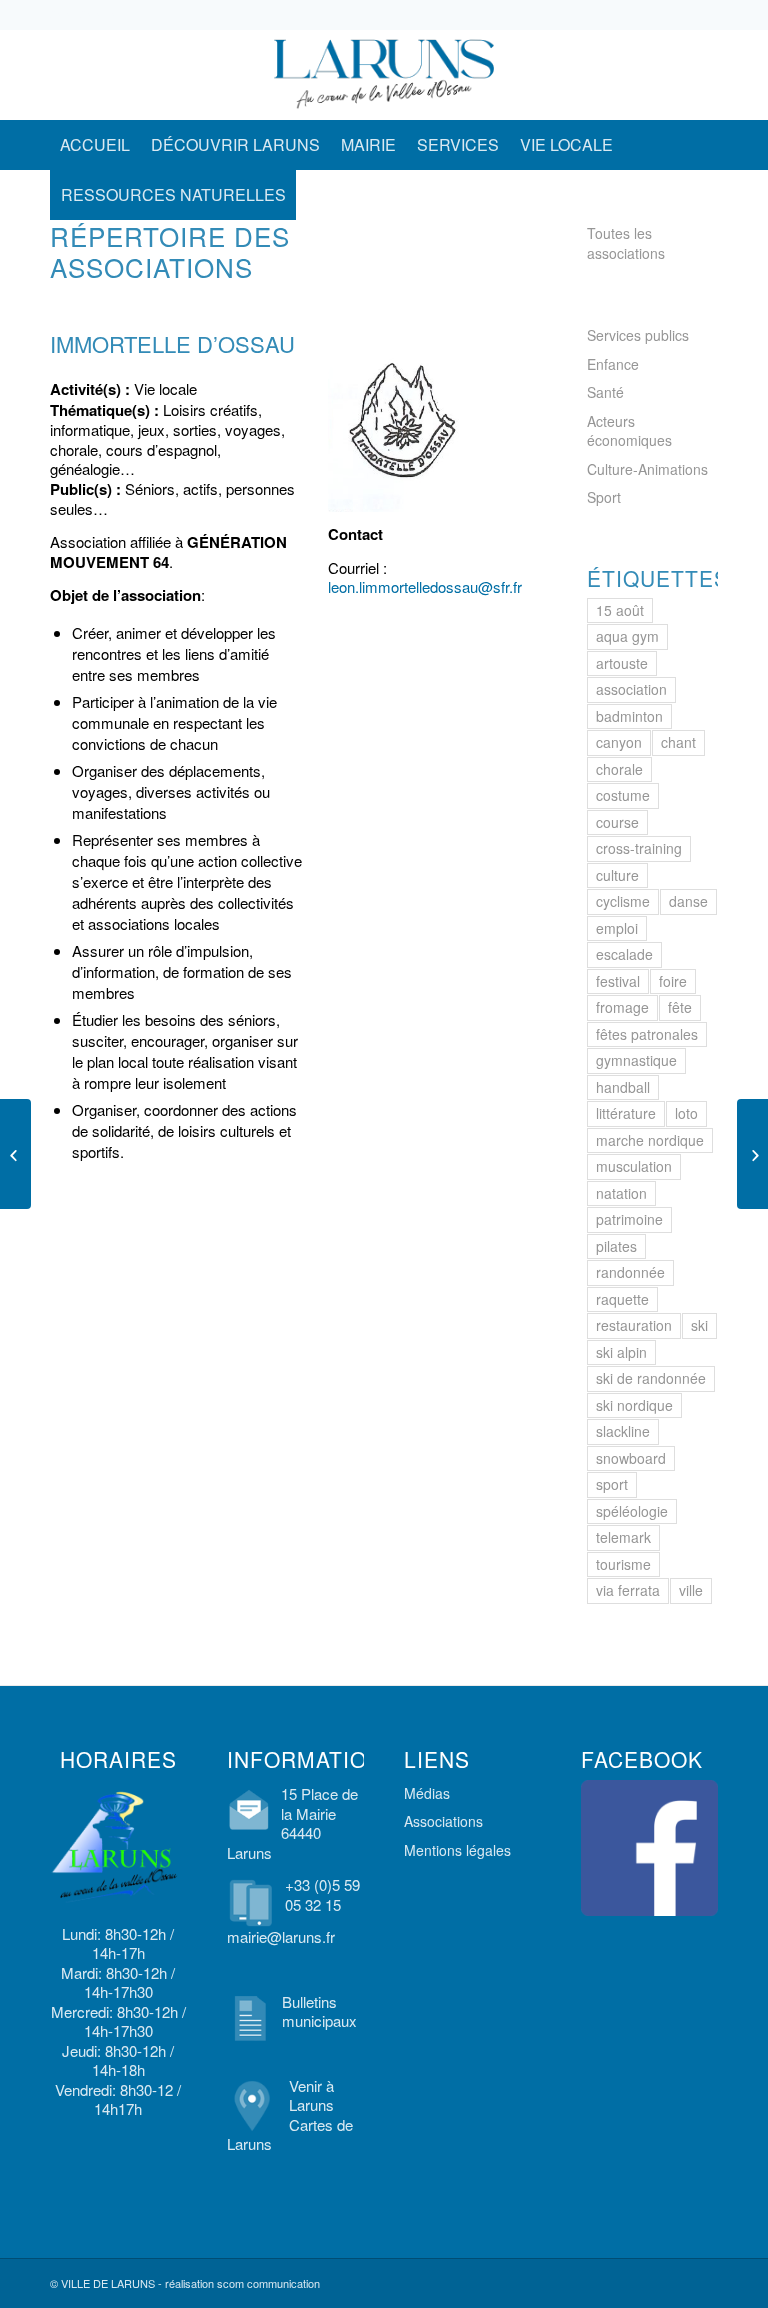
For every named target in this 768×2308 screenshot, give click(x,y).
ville (691, 1590)
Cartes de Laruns (290, 2134)
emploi (617, 928)
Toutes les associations (626, 243)
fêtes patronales (647, 1034)
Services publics (638, 335)
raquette (622, 1299)
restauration (634, 1325)
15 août (620, 610)
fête (680, 1007)
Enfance (613, 364)
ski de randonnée (651, 1378)
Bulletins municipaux (319, 2011)
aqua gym (627, 636)
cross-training (639, 848)
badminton (629, 716)
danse (688, 901)
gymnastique (636, 1060)
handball (623, 1087)
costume (623, 795)
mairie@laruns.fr (281, 1936)
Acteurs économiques (629, 431)
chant (678, 742)
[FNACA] (15, 1154)
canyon (619, 742)
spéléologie (632, 1511)
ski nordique (634, 1405)
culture (617, 875)
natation (621, 1193)
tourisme (623, 1564)
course (617, 822)
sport (612, 1484)
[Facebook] (643, 75)
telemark (623, 1537)
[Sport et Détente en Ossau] (752, 1154)
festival (618, 981)
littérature (626, 1113)
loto (686, 1113)
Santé (605, 392)
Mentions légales (457, 1850)
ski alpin (621, 1352)
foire (673, 981)
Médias (427, 1793)
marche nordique (650, 1140)
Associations (443, 1821)
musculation (634, 1166)
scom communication (268, 2283)
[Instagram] (673, 75)
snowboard (631, 1458)
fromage (622, 1007)
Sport (604, 497)
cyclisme (623, 901)
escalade (624, 954)
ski (699, 1325)
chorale (619, 769)
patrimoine (629, 1219)
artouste (622, 663)
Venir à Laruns (311, 2095)
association (631, 689)
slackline (623, 1431)
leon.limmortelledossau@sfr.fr (425, 586)
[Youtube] (703, 75)
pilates (616, 1246)
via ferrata (628, 1590)
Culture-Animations (647, 469)
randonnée (630, 1272)
